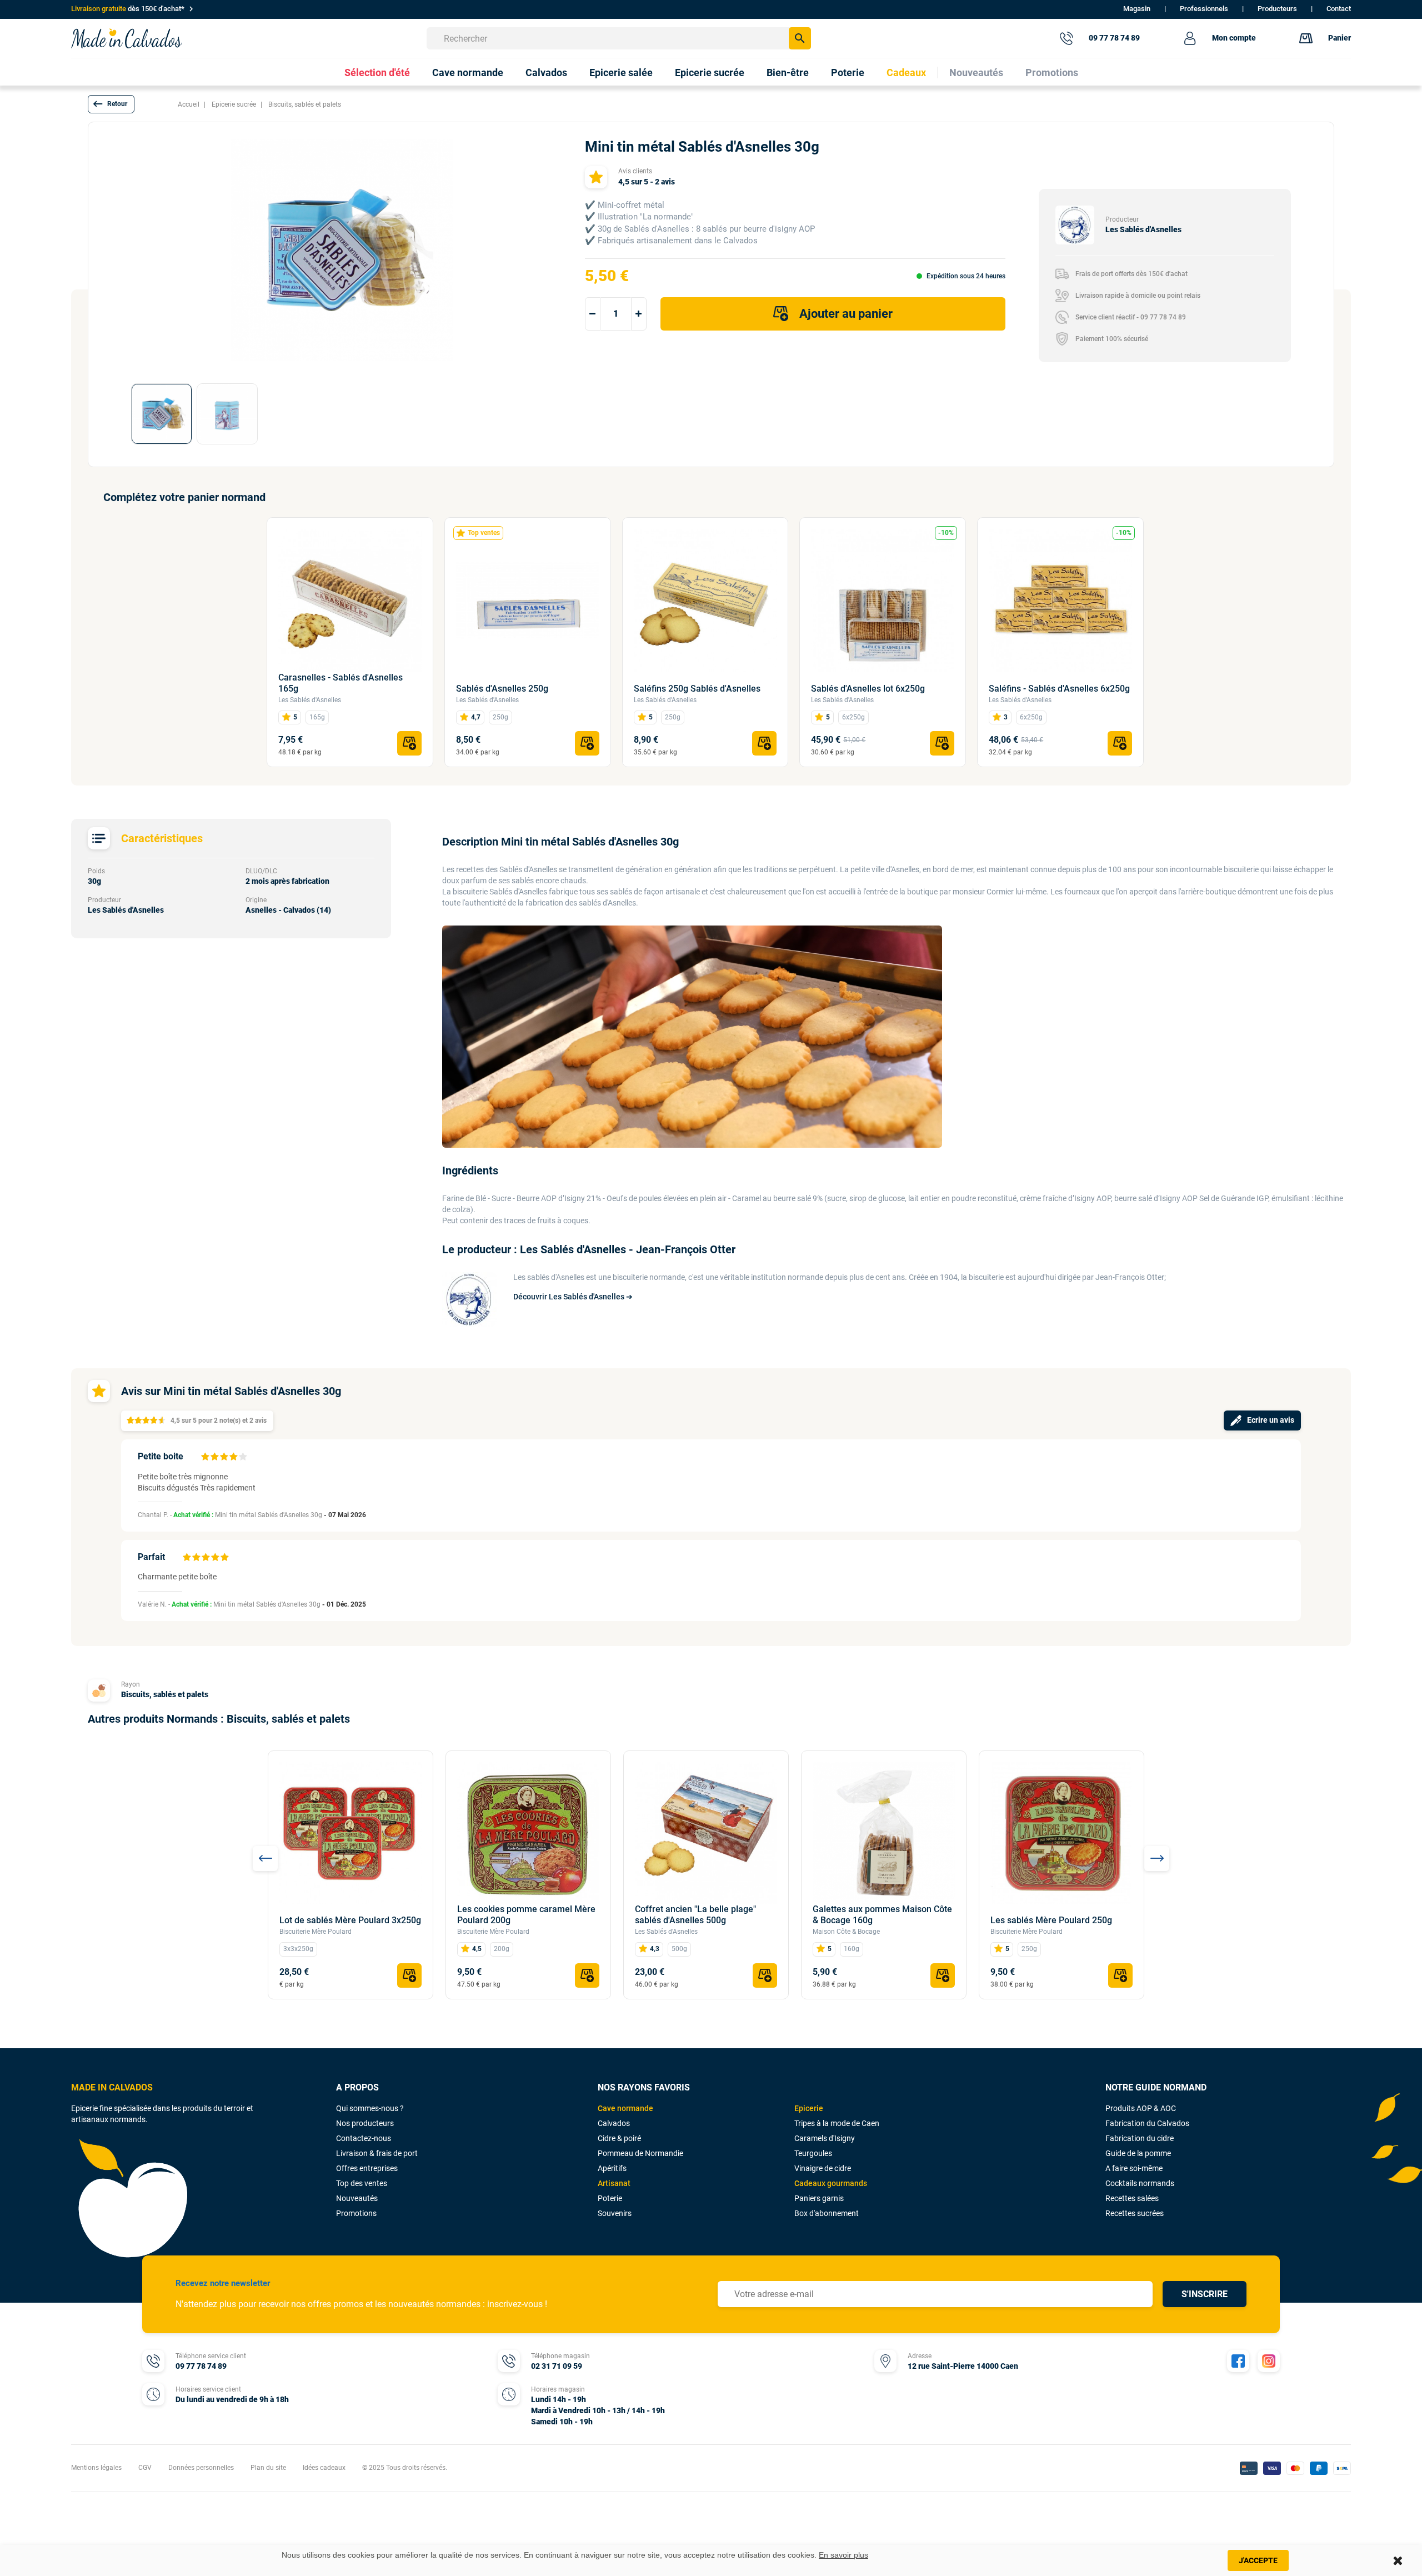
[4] (233, 1457)
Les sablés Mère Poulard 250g (1051, 1920)
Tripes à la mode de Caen (837, 2123)
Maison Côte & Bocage (846, 1932)
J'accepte (1258, 2560)
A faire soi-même (1134, 2168)
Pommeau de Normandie (640, 2153)
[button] (111, 104)
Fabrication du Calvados (1147, 2123)
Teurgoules (813, 2153)
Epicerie (809, 2108)
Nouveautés (357, 2198)
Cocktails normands (1140, 2183)
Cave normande (625, 2108)
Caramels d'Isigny (825, 2138)
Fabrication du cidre (1140, 2138)
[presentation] (265, 1859)
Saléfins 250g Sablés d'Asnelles (697, 689)
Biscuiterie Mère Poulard (316, 1932)
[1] (205, 1457)
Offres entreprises (367, 2168)
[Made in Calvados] (127, 38)
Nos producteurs (365, 2123)
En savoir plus (843, 2555)
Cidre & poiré (619, 2138)
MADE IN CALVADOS (112, 2087)
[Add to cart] (409, 743)
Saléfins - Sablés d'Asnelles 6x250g (1059, 689)
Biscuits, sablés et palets (165, 1694)
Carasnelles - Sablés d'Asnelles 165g (341, 683)
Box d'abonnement (827, 2213)
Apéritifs (612, 2168)
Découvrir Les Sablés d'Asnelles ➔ (573, 1297)
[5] (243, 1457)
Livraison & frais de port (377, 2153)
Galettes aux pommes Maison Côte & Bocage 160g (882, 1915)
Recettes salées (1132, 2198)
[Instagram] (1269, 2361)
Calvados (614, 2123)
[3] (224, 1457)
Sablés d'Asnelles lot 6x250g (868, 689)
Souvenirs (615, 2213)
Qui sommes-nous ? (370, 2108)
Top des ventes (362, 2183)
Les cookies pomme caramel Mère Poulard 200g (526, 1915)
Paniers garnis (819, 2198)
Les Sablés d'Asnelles (310, 700)
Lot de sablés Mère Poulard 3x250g (350, 1920)
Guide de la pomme (1138, 2153)
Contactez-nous (364, 2138)
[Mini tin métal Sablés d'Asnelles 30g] (162, 414)
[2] (214, 1457)
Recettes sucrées (1135, 2213)
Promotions (356, 2213)
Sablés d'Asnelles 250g (502, 689)
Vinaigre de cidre (823, 2168)
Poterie (610, 2198)
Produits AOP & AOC (1141, 2108)
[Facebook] (1238, 2361)
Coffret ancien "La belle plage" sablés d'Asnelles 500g (695, 1915)
